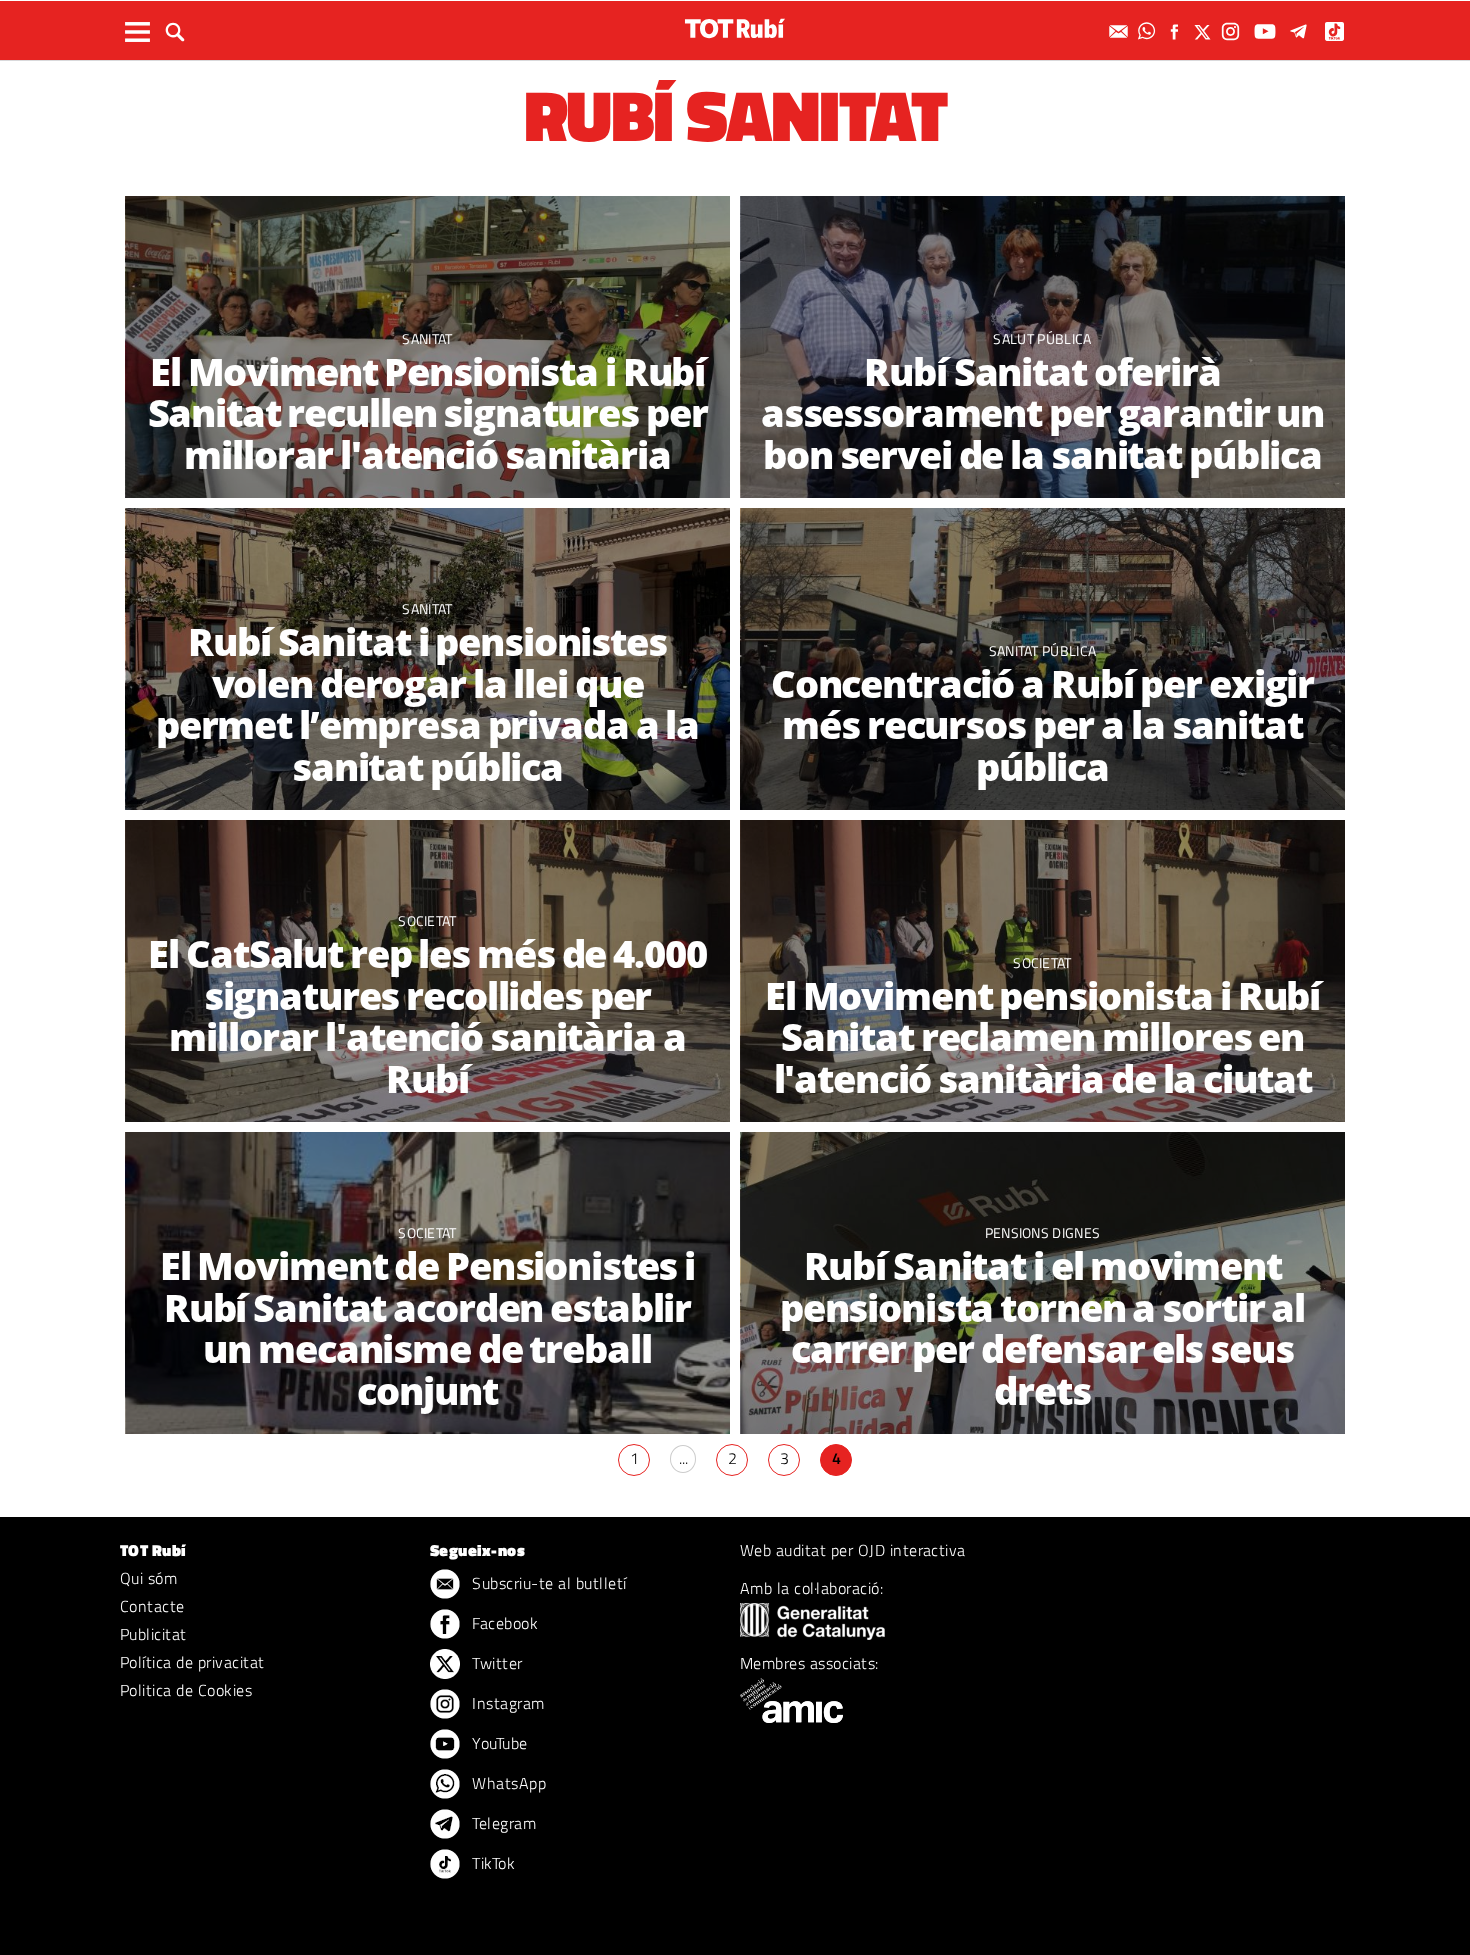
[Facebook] (1177, 31)
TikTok (491, 1863)
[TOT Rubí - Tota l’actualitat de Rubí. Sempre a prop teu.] (735, 28)
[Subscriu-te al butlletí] (1121, 31)
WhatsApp (507, 1783)
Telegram (502, 1823)
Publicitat (153, 1634)
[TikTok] (1336, 31)
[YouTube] (1267, 31)
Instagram (506, 1703)
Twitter (495, 1663)
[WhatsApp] (1149, 31)
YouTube (498, 1743)
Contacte (152, 1606)
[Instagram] (1233, 31)
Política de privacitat (192, 1662)
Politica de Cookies (186, 1690)
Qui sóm (148, 1578)
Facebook (503, 1623)
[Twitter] (1205, 31)
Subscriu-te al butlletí (547, 1583)
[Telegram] (1302, 31)
